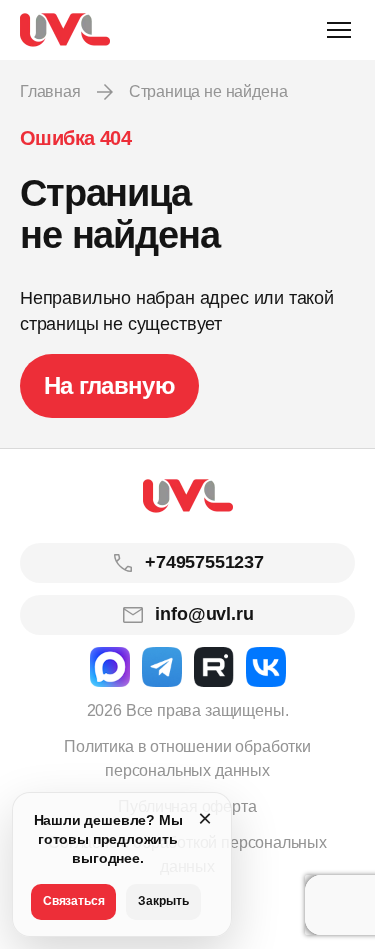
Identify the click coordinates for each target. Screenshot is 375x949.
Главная (50, 91)
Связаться (73, 901)
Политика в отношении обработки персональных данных (187, 758)
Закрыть (163, 901)
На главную (109, 385)
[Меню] (339, 30)
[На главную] (65, 30)
